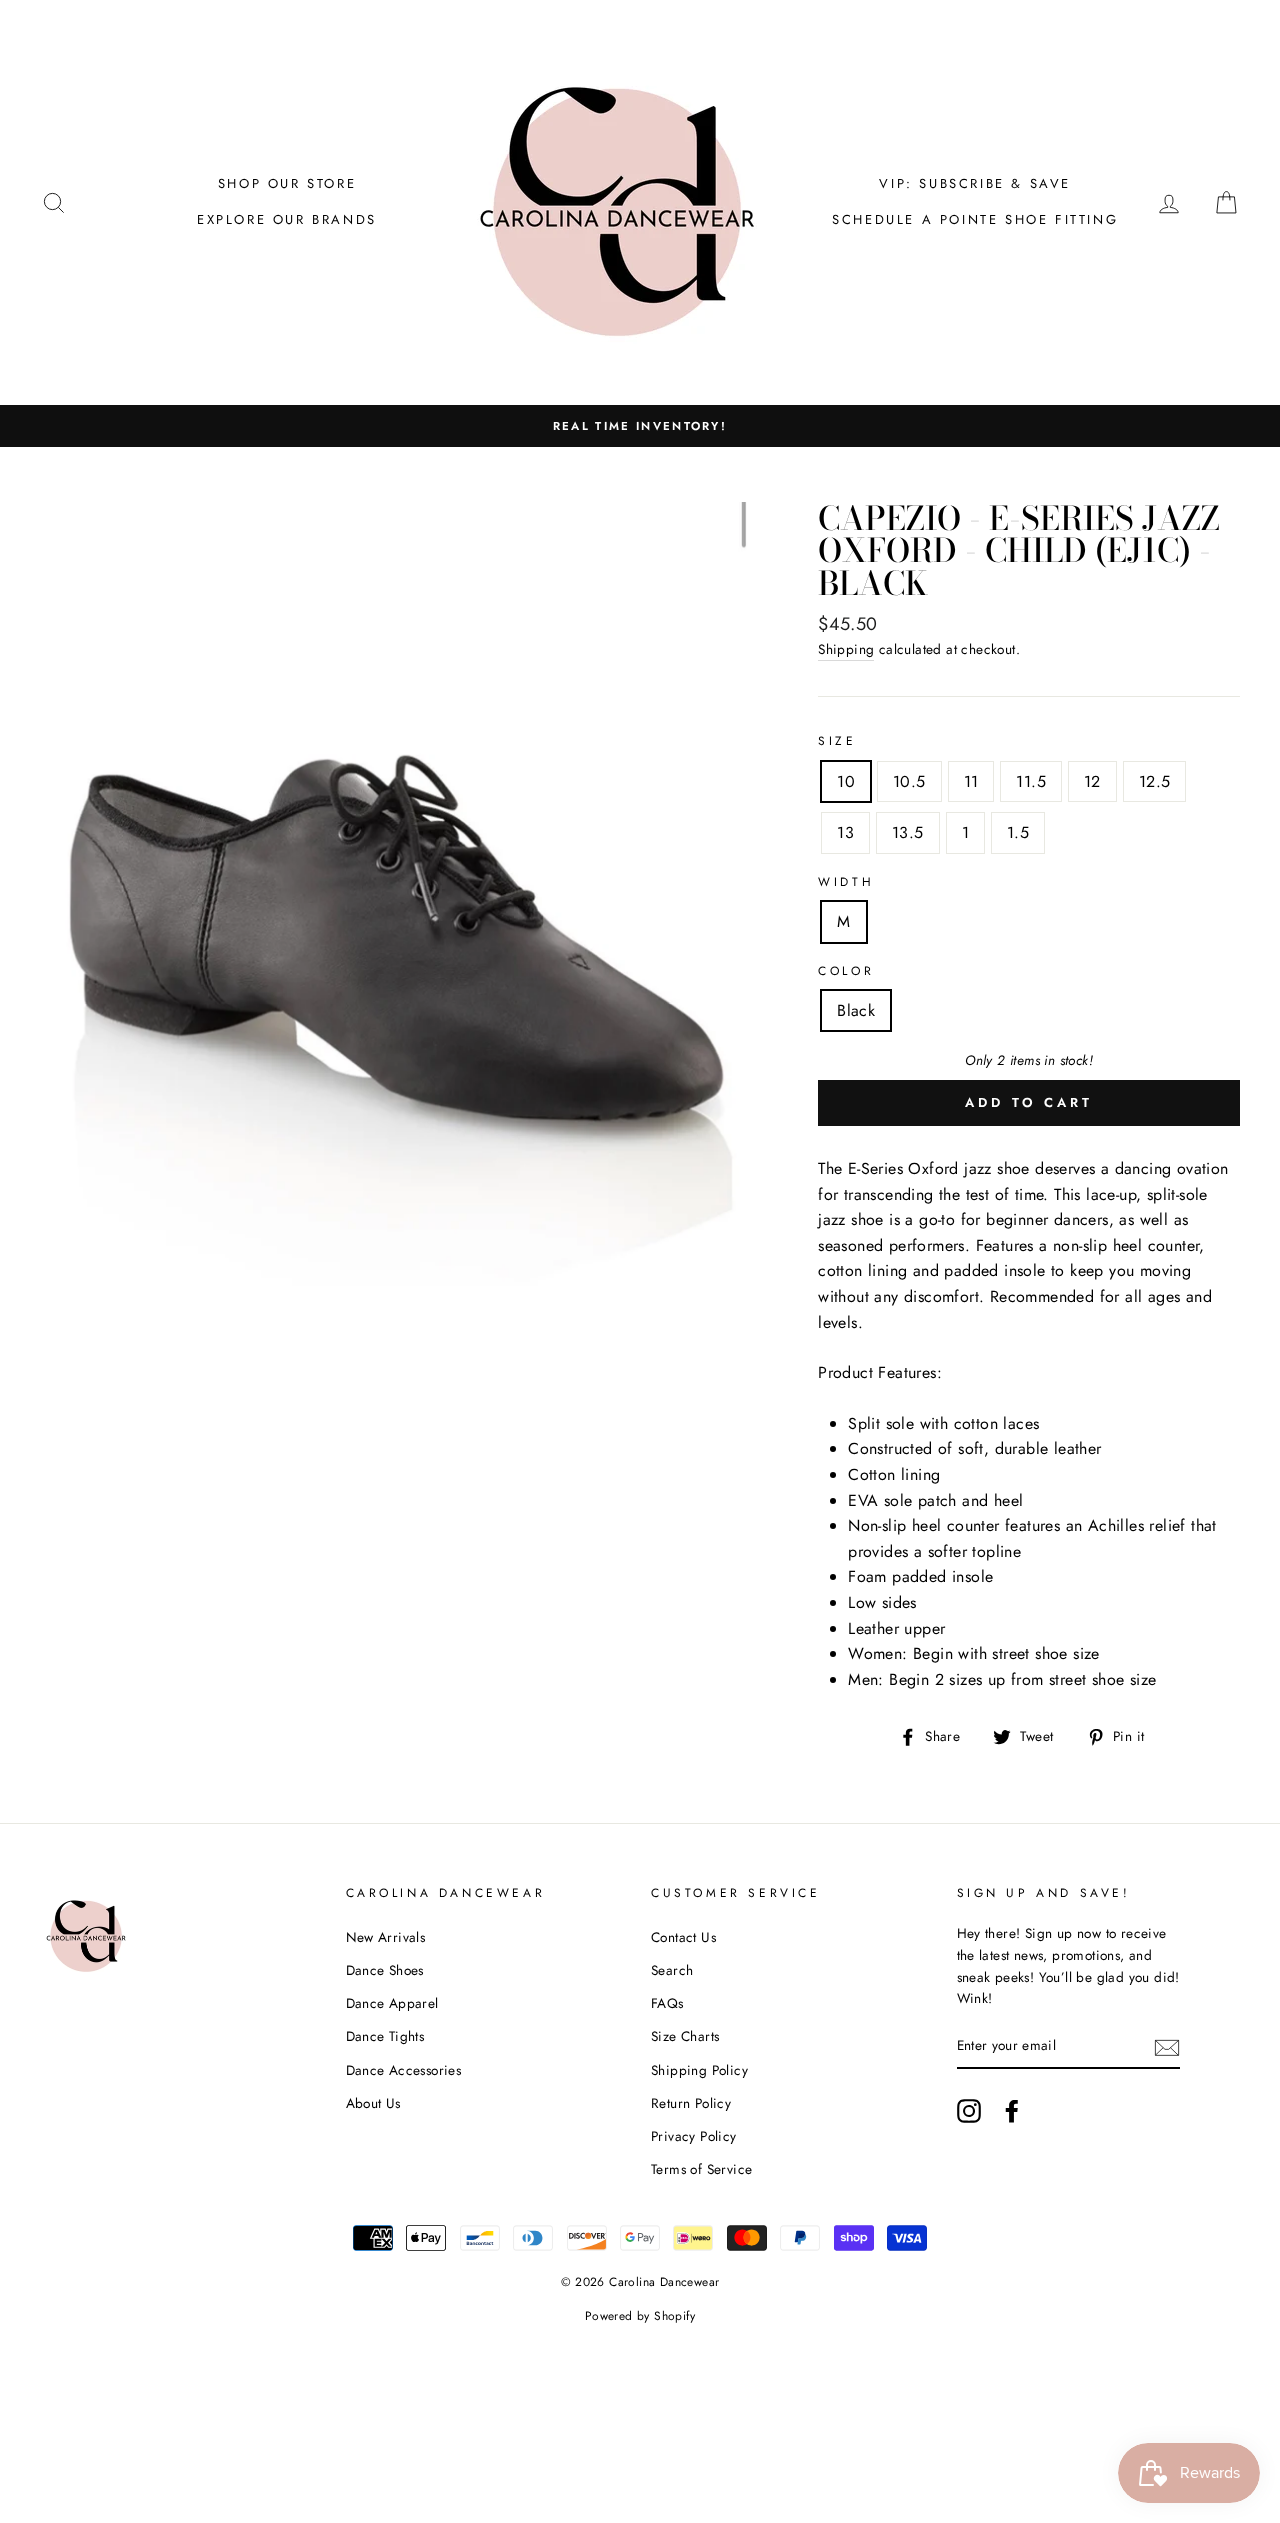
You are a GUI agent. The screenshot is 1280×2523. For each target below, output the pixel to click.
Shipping (846, 649)
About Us (373, 2103)
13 (845, 832)
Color (846, 971)
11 (971, 781)
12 (1092, 781)
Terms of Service (701, 2169)
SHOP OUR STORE (287, 183)
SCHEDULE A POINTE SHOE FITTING (975, 219)
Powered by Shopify (640, 2316)
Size (837, 741)
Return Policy (691, 2103)
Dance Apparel (392, 2003)
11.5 (1031, 781)
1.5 (1018, 832)
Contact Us (683, 1937)
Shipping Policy (699, 2070)
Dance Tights (385, 2036)
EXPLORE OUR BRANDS (287, 219)
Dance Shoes (385, 1970)
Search (672, 1970)
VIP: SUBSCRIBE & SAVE (975, 183)
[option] (640, 426)
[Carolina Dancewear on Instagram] (969, 2111)
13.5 (908, 832)
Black (856, 1010)
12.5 (1155, 781)
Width (846, 882)
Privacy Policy (694, 2136)
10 (846, 781)
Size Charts (685, 2036)
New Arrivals (386, 1937)
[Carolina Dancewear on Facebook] (1012, 2111)
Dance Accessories (404, 2070)
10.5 (909, 781)
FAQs (667, 2003)
